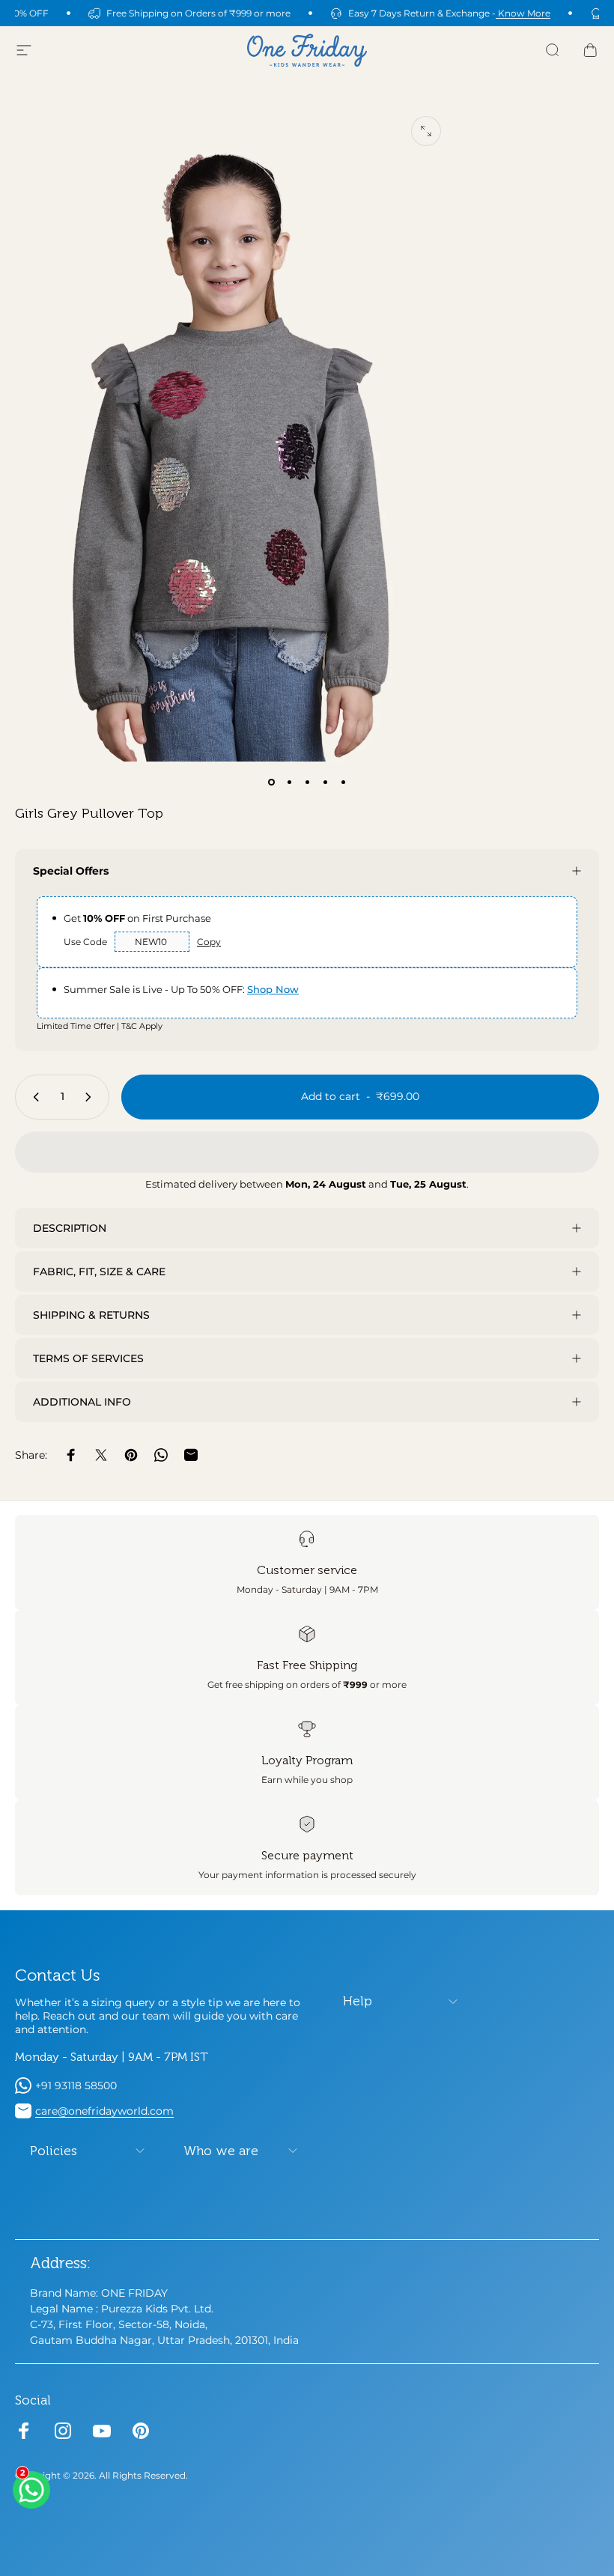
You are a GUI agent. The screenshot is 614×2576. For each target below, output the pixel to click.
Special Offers (71, 871)
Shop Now (273, 989)
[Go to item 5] (343, 783)
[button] (307, 1152)
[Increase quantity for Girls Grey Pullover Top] (91, 1097)
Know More (523, 13)
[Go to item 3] (307, 783)
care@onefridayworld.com (104, 2111)
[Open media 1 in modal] (426, 131)
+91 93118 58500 (76, 2086)
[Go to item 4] (325, 783)
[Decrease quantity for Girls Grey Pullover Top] (33, 1097)
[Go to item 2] (289, 783)
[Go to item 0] (271, 783)
